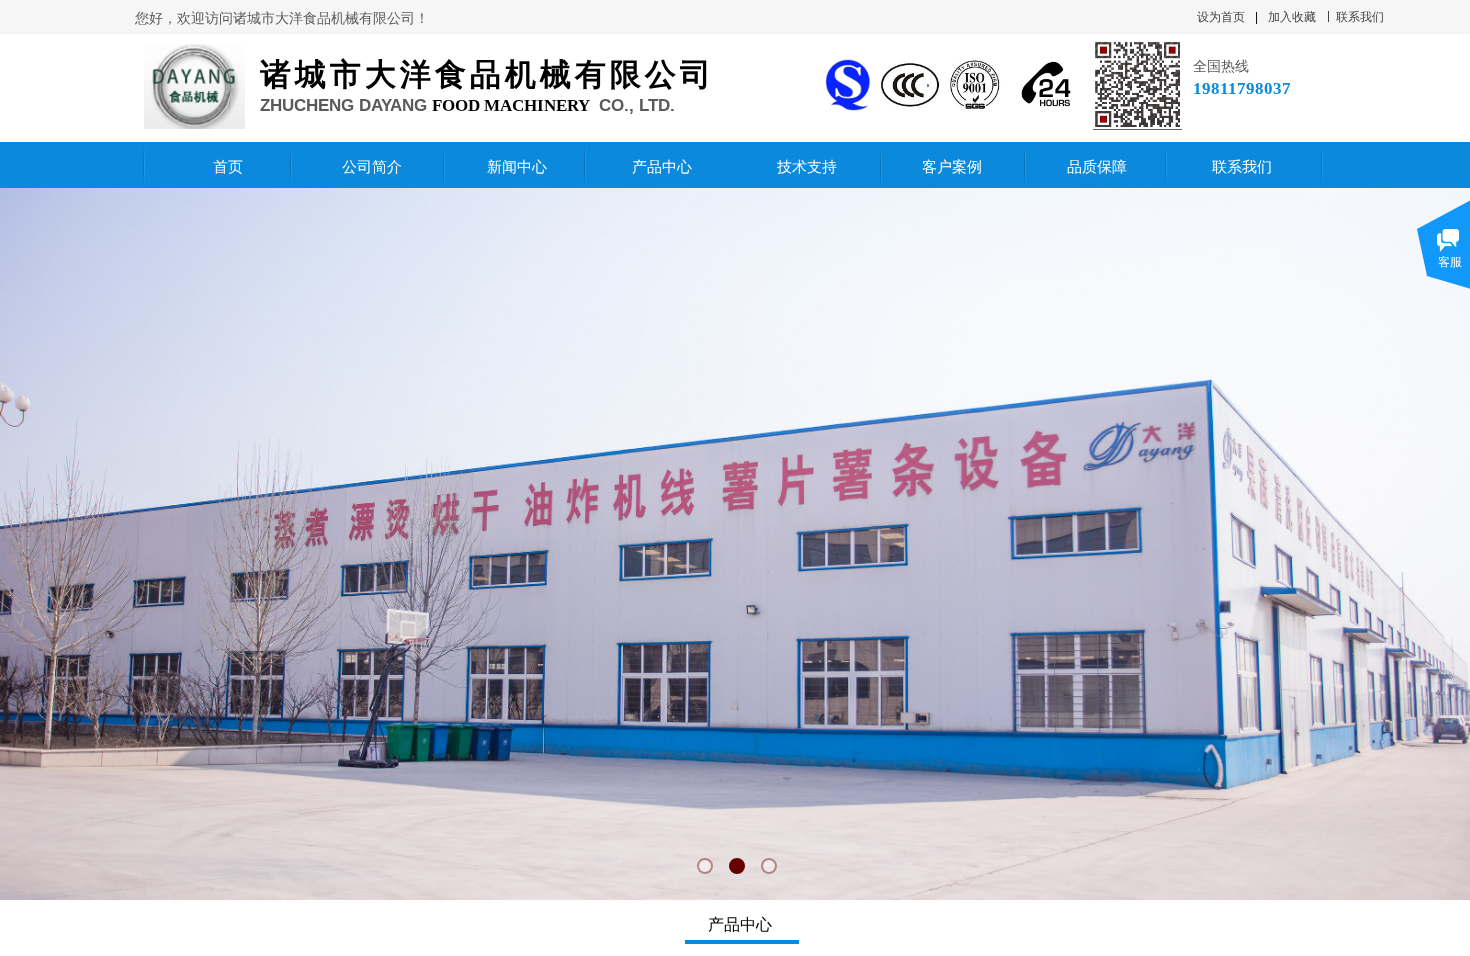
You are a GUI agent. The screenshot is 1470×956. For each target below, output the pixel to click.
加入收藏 (1292, 17)
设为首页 (1221, 17)
